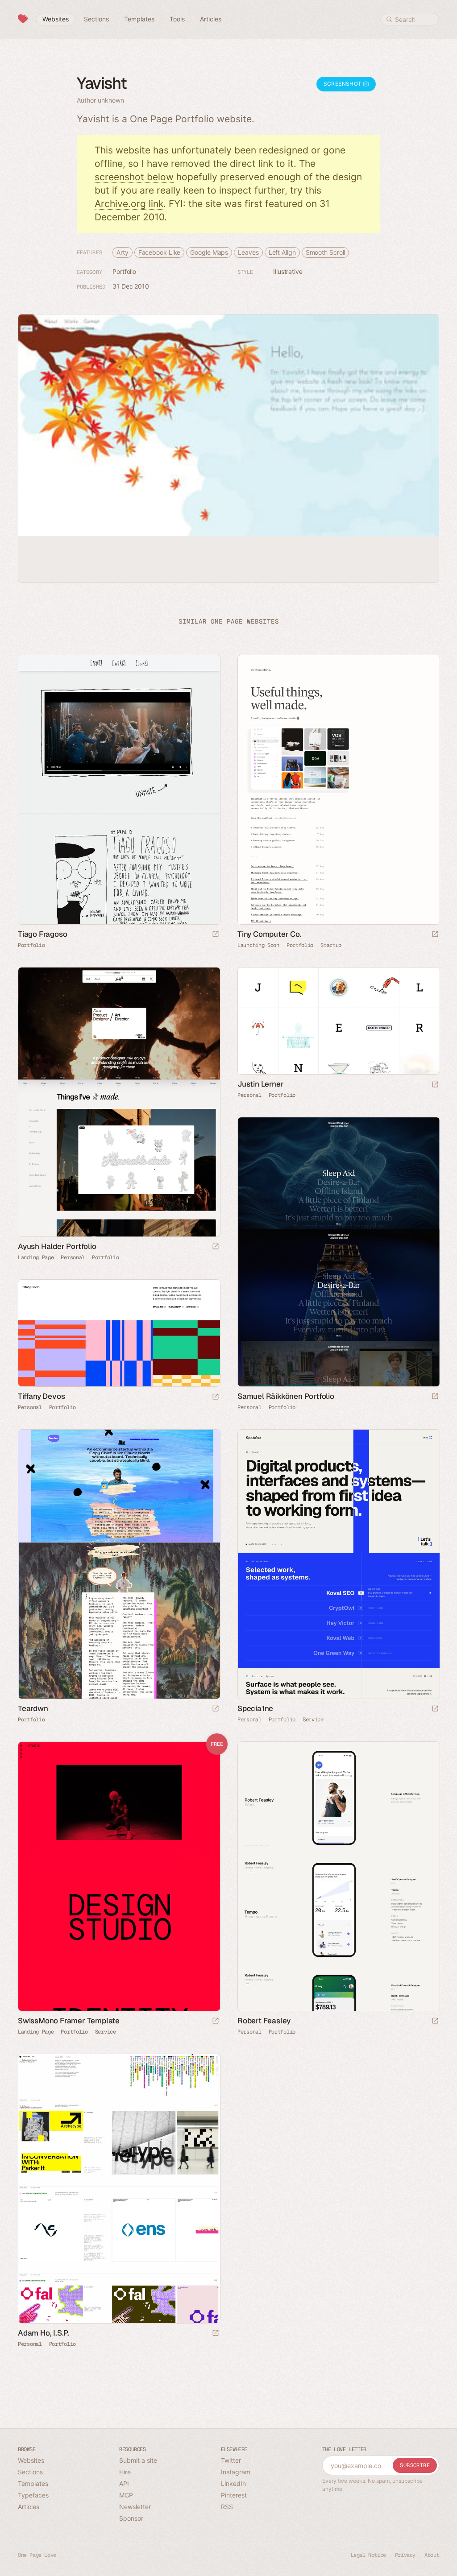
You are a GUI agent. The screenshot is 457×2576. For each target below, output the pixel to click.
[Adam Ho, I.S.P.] (119, 2189)
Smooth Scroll (326, 252)
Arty (123, 252)
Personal (73, 1257)
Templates (33, 2483)
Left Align (282, 252)
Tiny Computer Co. (270, 934)
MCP (126, 2495)
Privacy (405, 2555)
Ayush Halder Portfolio (57, 1246)
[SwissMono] (119, 1876)
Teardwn (33, 1708)
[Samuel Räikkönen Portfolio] (338, 1252)
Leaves (248, 252)
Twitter (231, 2460)
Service (313, 1720)
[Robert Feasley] (338, 1876)
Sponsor (131, 2518)
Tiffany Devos (41, 1396)
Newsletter (135, 2507)
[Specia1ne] (338, 1564)
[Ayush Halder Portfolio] (119, 1102)
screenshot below (134, 177)
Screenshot (343, 84)
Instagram (236, 2472)
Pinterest (234, 2495)
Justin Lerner (260, 1084)
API (124, 2483)
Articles (29, 2507)
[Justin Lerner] (338, 1021)
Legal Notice (368, 2555)
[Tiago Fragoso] (119, 790)
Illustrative (288, 271)
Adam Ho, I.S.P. (44, 2333)
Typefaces (33, 2495)
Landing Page (36, 1257)
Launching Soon (258, 945)
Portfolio (124, 271)
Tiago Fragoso (42, 934)
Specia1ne (255, 1708)
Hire (125, 2472)
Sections (30, 2472)
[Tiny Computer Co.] (338, 790)
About (432, 2555)
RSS (227, 2507)
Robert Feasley (264, 2021)
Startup (331, 945)
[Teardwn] (119, 1564)
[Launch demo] (216, 2021)
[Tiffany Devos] (119, 1333)
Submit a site (138, 2460)
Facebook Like (160, 252)
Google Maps (209, 252)
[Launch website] (216, 935)
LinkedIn (233, 2483)
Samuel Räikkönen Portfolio (286, 1396)
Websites (31, 2460)
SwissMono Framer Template (69, 2021)
